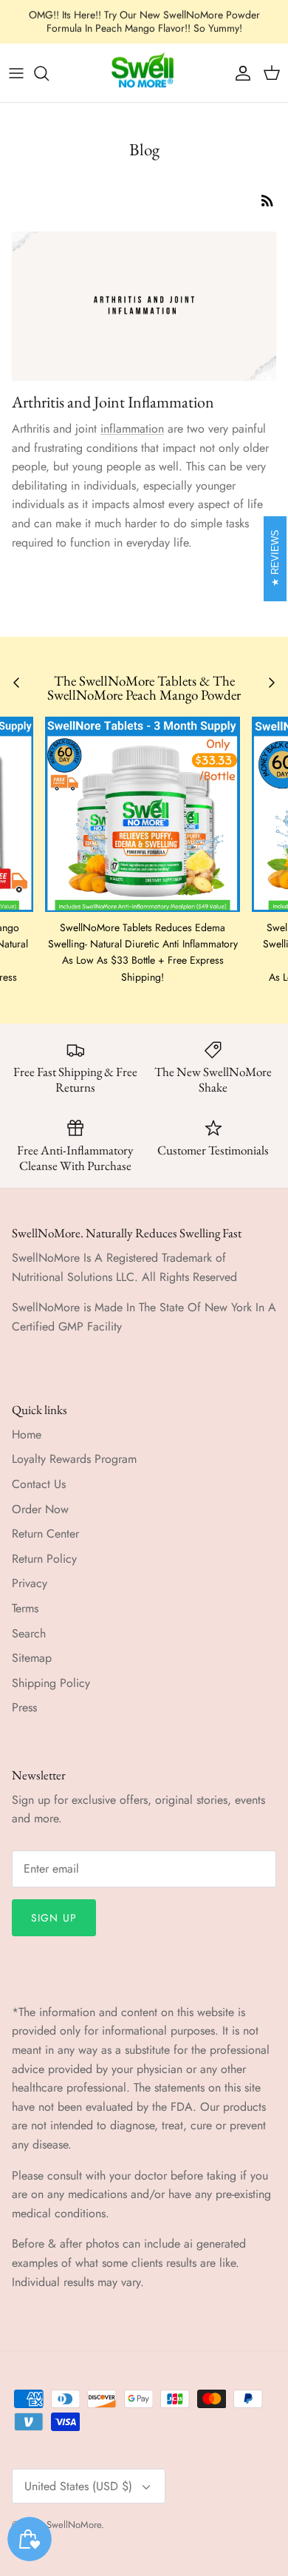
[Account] (239, 73)
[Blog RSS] (267, 200)
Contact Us (39, 1484)
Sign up (54, 1918)
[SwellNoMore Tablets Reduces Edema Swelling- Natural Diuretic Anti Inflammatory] (143, 814)
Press (24, 1707)
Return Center (45, 1534)
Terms (25, 1608)
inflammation (132, 429)
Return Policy (44, 1559)
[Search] (49, 73)
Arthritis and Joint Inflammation (113, 402)
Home (27, 1434)
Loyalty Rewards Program (74, 1459)
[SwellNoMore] (144, 73)
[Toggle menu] (16, 73)
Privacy (30, 1583)
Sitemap (32, 1658)
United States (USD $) (78, 2486)
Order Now (40, 1509)
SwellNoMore (74, 2525)
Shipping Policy (51, 1683)
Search (29, 1633)
